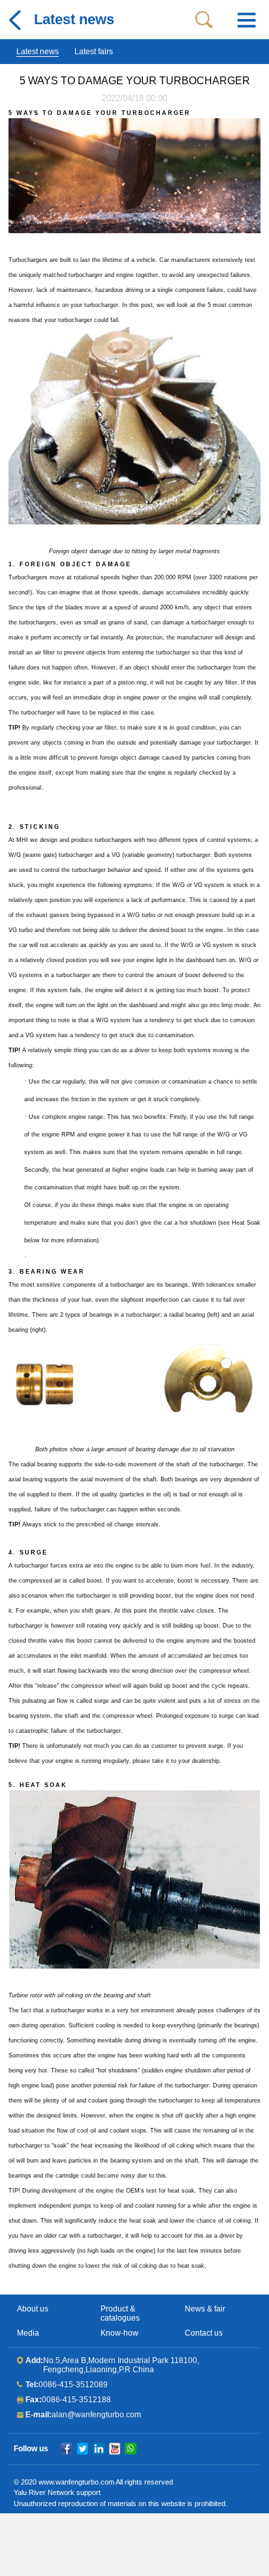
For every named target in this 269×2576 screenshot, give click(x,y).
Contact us (204, 2333)
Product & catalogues (120, 2313)
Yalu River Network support (57, 2492)
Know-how (119, 2333)
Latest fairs (94, 52)
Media (28, 2333)
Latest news (38, 52)
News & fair (205, 2309)
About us (33, 2309)
